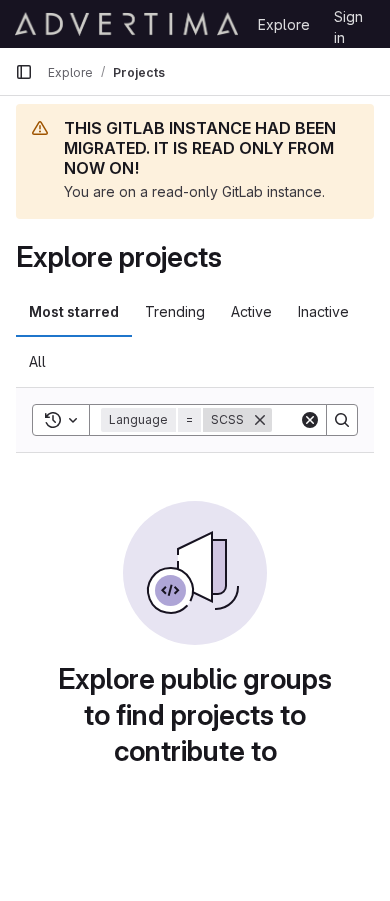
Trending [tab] (175, 311)
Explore (284, 24)
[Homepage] (126, 24)
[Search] (342, 420)
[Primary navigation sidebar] (24, 72)
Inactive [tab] (323, 311)
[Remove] (260, 420)
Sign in (348, 20)
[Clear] (310, 420)
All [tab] (37, 361)
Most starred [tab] (74, 311)
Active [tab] (251, 311)
